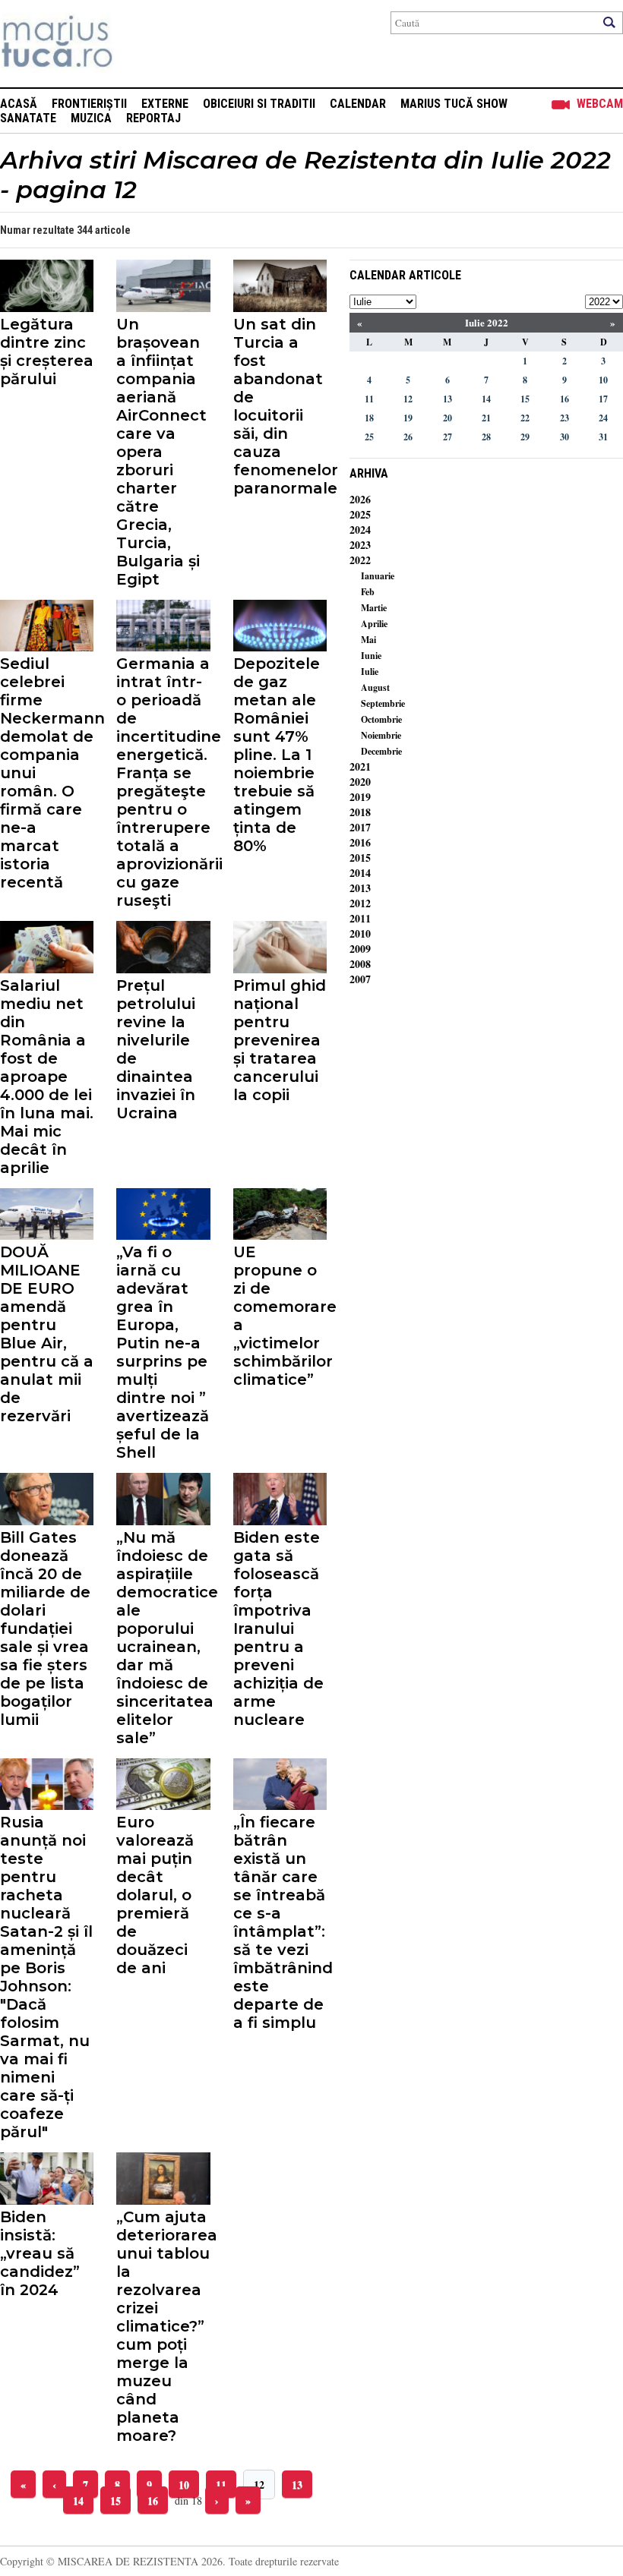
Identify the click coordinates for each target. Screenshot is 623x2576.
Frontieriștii (89, 104)
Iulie (370, 672)
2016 (360, 842)
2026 (360, 499)
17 (603, 399)
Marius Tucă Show (454, 104)
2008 (360, 964)
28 (486, 437)
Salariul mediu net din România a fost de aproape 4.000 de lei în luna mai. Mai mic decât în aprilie (47, 1077)
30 (564, 437)
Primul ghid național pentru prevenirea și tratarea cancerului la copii (280, 1040)
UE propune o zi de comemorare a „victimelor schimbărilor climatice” (280, 1316)
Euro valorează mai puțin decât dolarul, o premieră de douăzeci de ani (155, 1895)
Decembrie (381, 751)
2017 (360, 827)
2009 (360, 949)
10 (184, 2485)
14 (78, 2500)
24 (603, 418)
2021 (360, 766)
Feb (368, 592)
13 (297, 2485)
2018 (360, 812)
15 (115, 2500)
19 (408, 418)
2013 (360, 888)
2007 (360, 979)
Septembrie (383, 703)
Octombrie (381, 719)
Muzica (91, 118)
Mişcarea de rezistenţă (139, 44)
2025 (360, 514)
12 (259, 2485)
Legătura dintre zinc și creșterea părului (47, 352)
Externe (165, 104)
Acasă (19, 104)
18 (369, 418)
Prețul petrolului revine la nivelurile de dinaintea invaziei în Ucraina (156, 1049)
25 (369, 437)
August (375, 687)
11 (221, 2485)
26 (408, 437)
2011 (360, 918)
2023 (360, 545)
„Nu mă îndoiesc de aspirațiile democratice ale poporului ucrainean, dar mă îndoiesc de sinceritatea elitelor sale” (163, 1638)
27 (447, 437)
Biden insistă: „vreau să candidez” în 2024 (40, 2253)
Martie (374, 608)
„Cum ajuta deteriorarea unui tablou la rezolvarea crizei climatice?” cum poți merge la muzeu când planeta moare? (163, 2326)
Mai (368, 640)
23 (564, 418)
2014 (360, 873)
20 (447, 418)
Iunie (371, 656)
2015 (360, 858)
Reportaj (153, 118)
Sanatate (28, 118)
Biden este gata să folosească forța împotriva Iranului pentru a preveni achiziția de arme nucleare (278, 1629)
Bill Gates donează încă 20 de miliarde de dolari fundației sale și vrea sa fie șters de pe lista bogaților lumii (45, 1629)
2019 (360, 797)
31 (603, 437)
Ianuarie (378, 576)
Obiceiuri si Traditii (259, 104)
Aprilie (374, 624)
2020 (360, 782)
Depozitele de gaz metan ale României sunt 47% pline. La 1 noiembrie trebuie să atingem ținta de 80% (277, 755)
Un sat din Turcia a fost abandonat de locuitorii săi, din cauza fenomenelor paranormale (280, 406)
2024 (360, 530)
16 (153, 2500)
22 (525, 418)
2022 (360, 560)
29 (525, 437)
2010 (360, 933)
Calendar (358, 104)
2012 (360, 903)
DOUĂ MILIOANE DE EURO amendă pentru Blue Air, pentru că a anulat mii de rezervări (47, 1334)
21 (486, 418)
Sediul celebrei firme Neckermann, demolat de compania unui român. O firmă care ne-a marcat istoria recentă (47, 773)
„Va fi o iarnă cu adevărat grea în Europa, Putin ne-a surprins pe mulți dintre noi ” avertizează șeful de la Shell (163, 1352)
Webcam (600, 104)
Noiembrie (381, 735)
